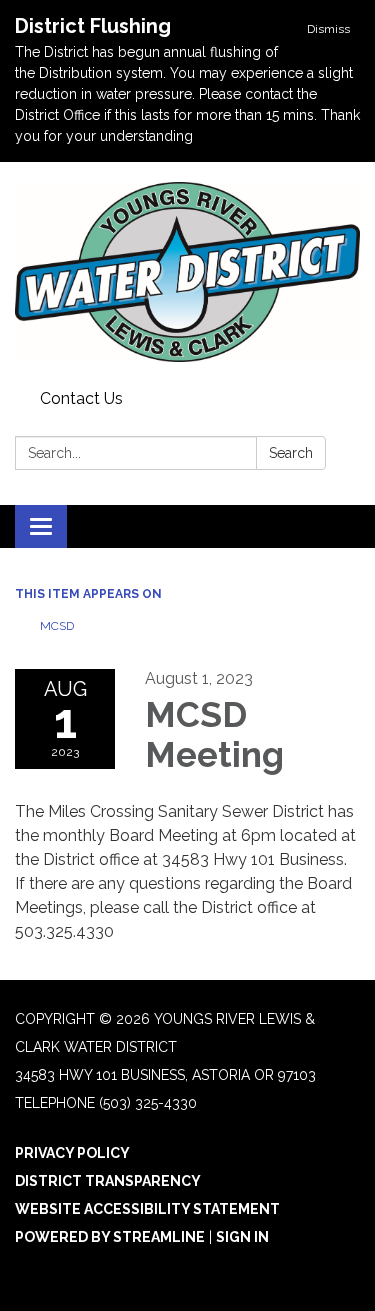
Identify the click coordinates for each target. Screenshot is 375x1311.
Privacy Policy (72, 1153)
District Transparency (108, 1181)
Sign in (242, 1237)
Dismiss (328, 29)
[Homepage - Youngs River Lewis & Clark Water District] (187, 272)
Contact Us (81, 398)
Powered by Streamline (110, 1237)
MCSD (57, 626)
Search (291, 453)
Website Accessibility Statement (147, 1209)
